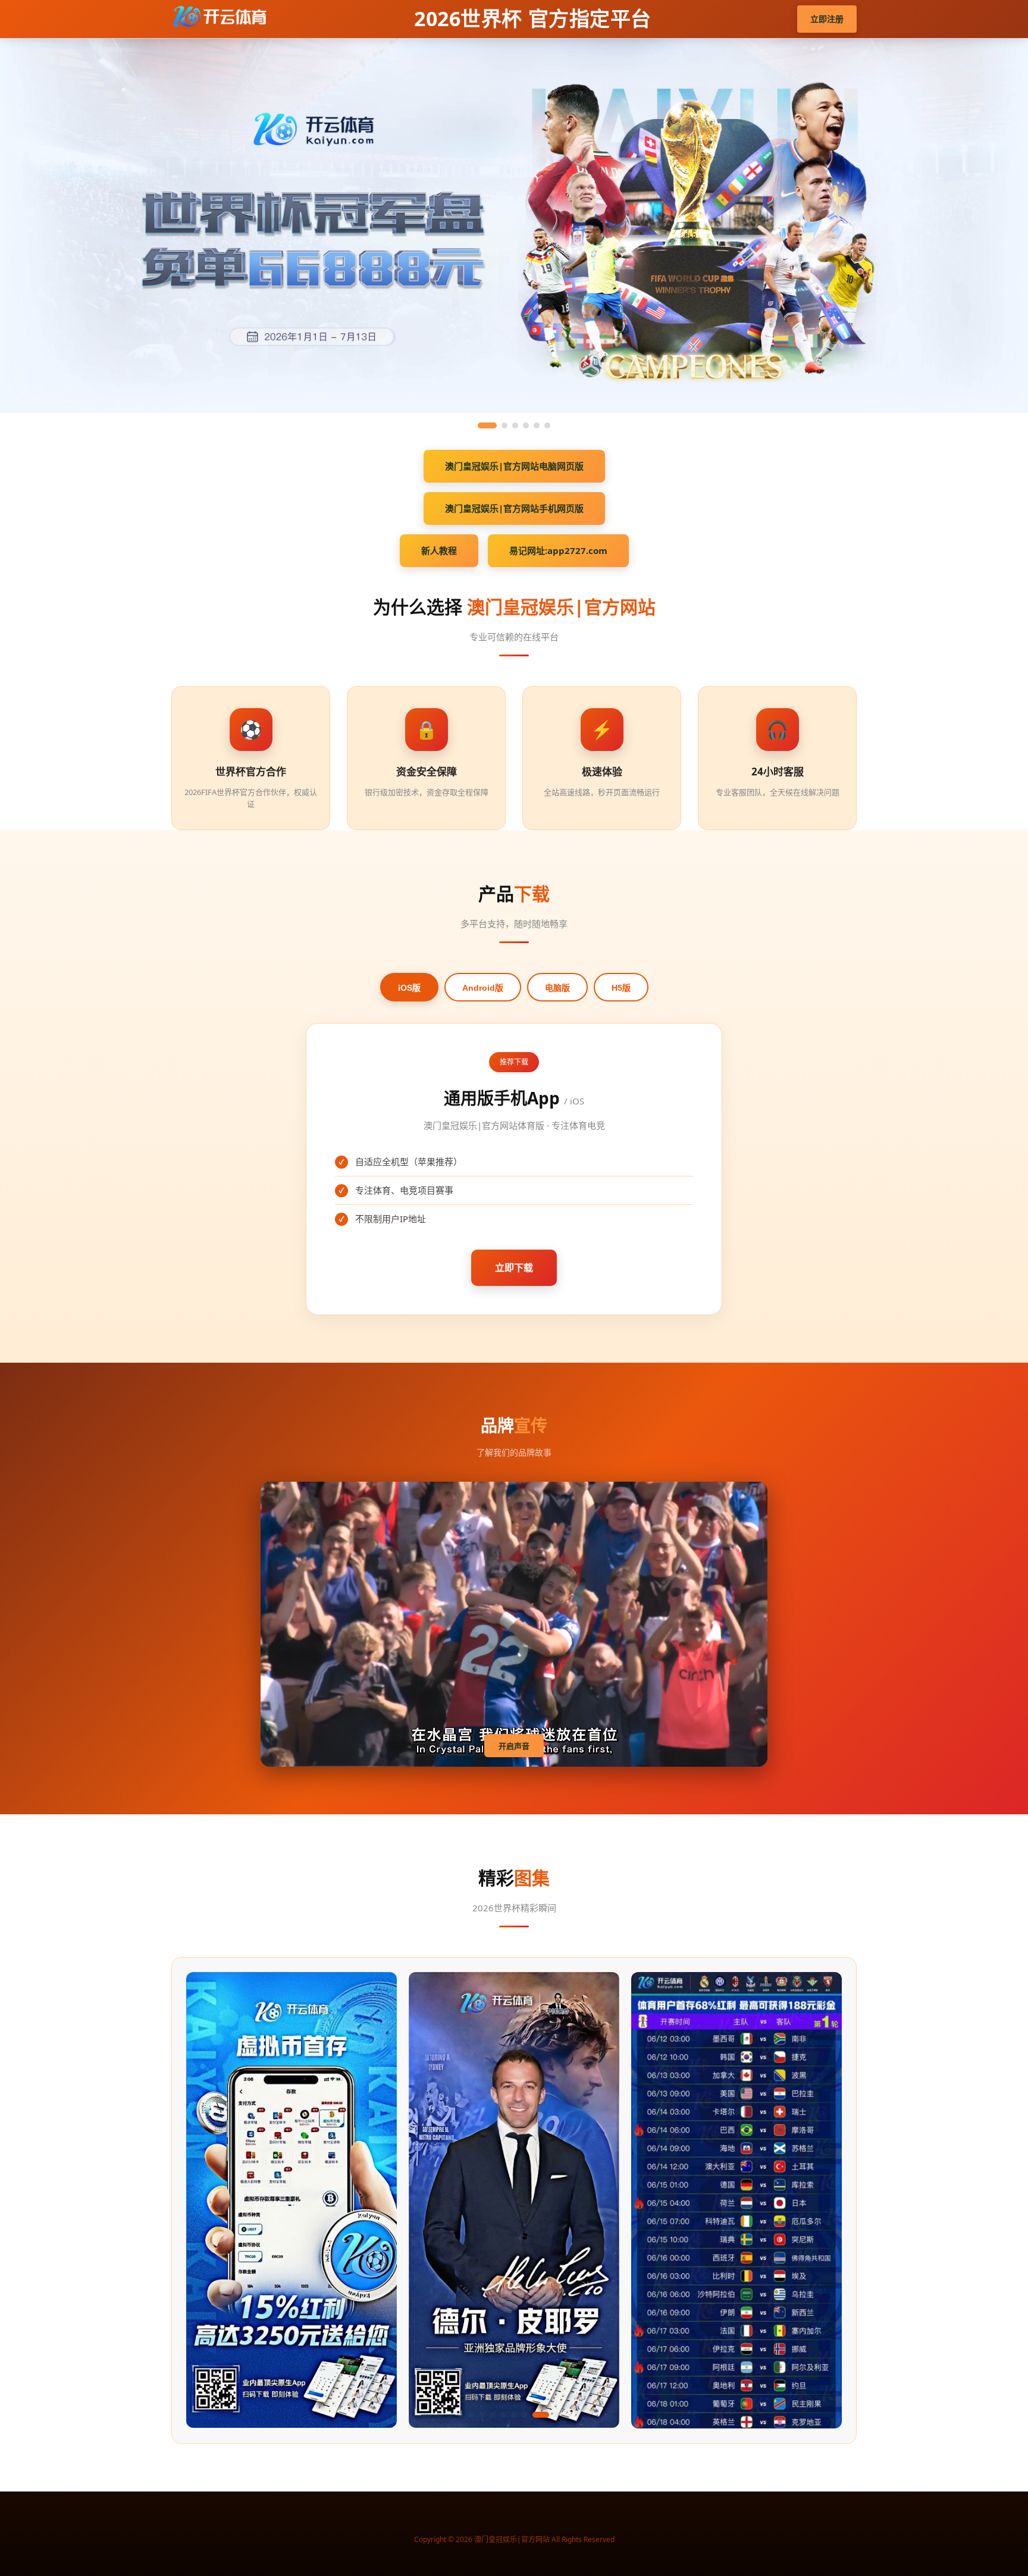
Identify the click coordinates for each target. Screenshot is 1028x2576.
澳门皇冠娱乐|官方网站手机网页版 (514, 508)
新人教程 (439, 550)
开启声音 (514, 1746)
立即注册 (827, 19)
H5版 (621, 988)
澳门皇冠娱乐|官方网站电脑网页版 (514, 466)
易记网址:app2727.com (558, 550)
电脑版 (557, 988)
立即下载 (514, 1267)
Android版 (483, 988)
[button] (439, 2415)
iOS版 (409, 988)
